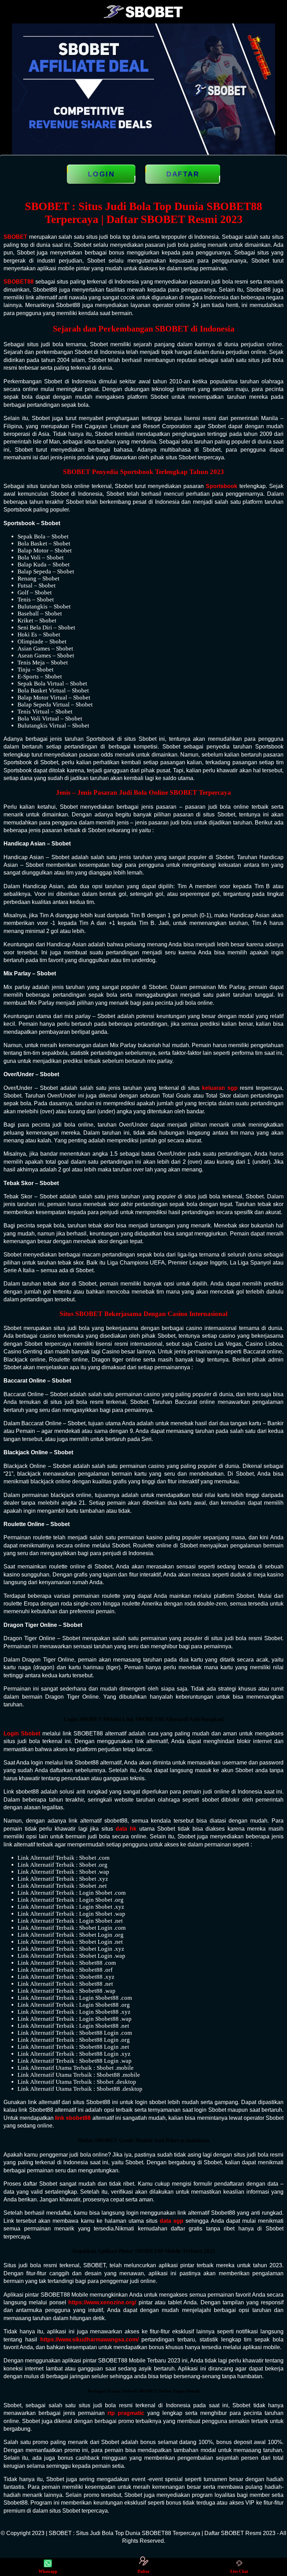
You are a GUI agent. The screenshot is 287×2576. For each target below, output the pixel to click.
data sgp (171, 2221)
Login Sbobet (22, 1733)
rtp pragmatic (126, 2413)
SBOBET (15, 237)
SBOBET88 (19, 282)
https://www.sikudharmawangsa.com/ (89, 2340)
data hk (126, 1829)
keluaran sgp (220, 1088)
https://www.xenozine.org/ (102, 2302)
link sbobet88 (73, 2118)
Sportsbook (222, 486)
